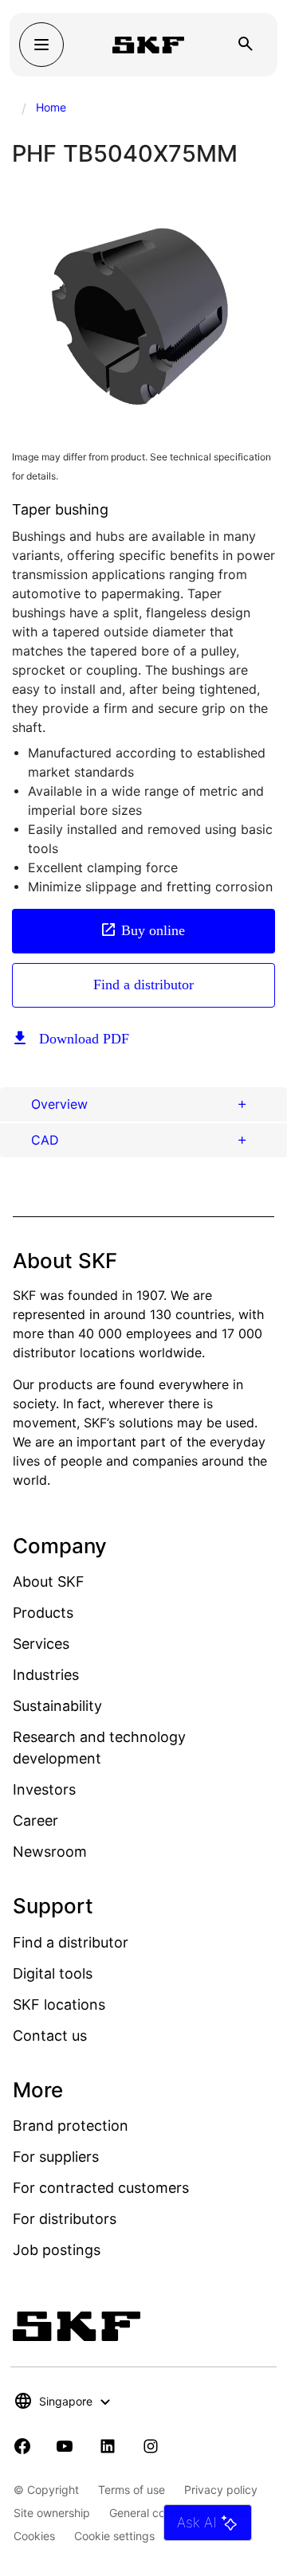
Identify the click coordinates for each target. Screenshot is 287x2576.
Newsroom (50, 1852)
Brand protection (71, 2126)
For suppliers (56, 2157)
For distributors (65, 2219)
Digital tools (53, 1973)
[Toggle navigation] (41, 45)
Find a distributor (143, 985)
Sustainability (57, 1706)
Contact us (50, 2036)
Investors (44, 1789)
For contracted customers (101, 2188)
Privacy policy (221, 2490)
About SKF (49, 1582)
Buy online (153, 930)
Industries (46, 1675)
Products (43, 1613)
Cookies (34, 2536)
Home (51, 107)
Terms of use (132, 2490)
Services (41, 1644)
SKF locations (59, 2004)
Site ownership (52, 2513)
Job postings (57, 2250)
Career (35, 1820)
